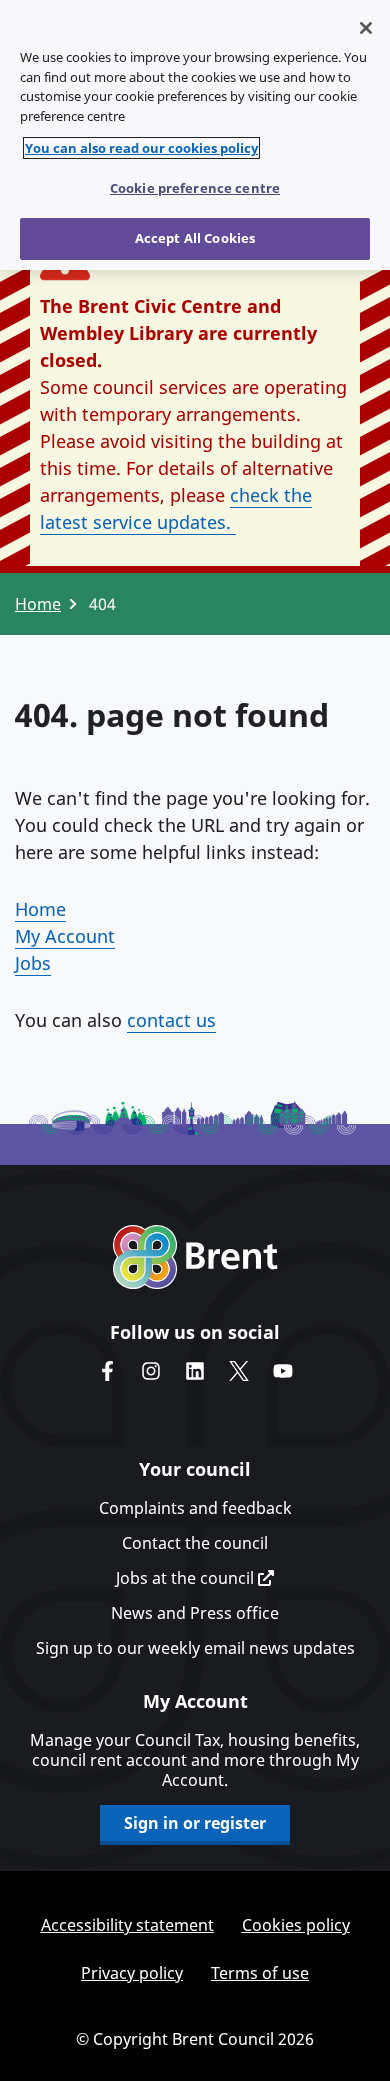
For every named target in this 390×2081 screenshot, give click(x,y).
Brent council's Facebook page (107, 1371)
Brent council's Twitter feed (239, 1371)
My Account (65, 936)
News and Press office (195, 1613)
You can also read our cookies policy (141, 148)
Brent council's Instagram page (151, 1371)
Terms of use (260, 1973)
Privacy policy (132, 1973)
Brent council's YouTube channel (283, 1371)
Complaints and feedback (195, 1508)
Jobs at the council (187, 1578)
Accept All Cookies (195, 238)
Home (38, 604)
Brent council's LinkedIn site (195, 1371)
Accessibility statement (127, 1925)
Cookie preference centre (195, 188)
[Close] (366, 28)
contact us (171, 1020)
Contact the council (195, 1543)
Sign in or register (195, 1823)
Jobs (33, 963)
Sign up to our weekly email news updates (195, 1648)
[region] (195, 135)
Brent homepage (195, 1257)
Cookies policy (296, 1925)
